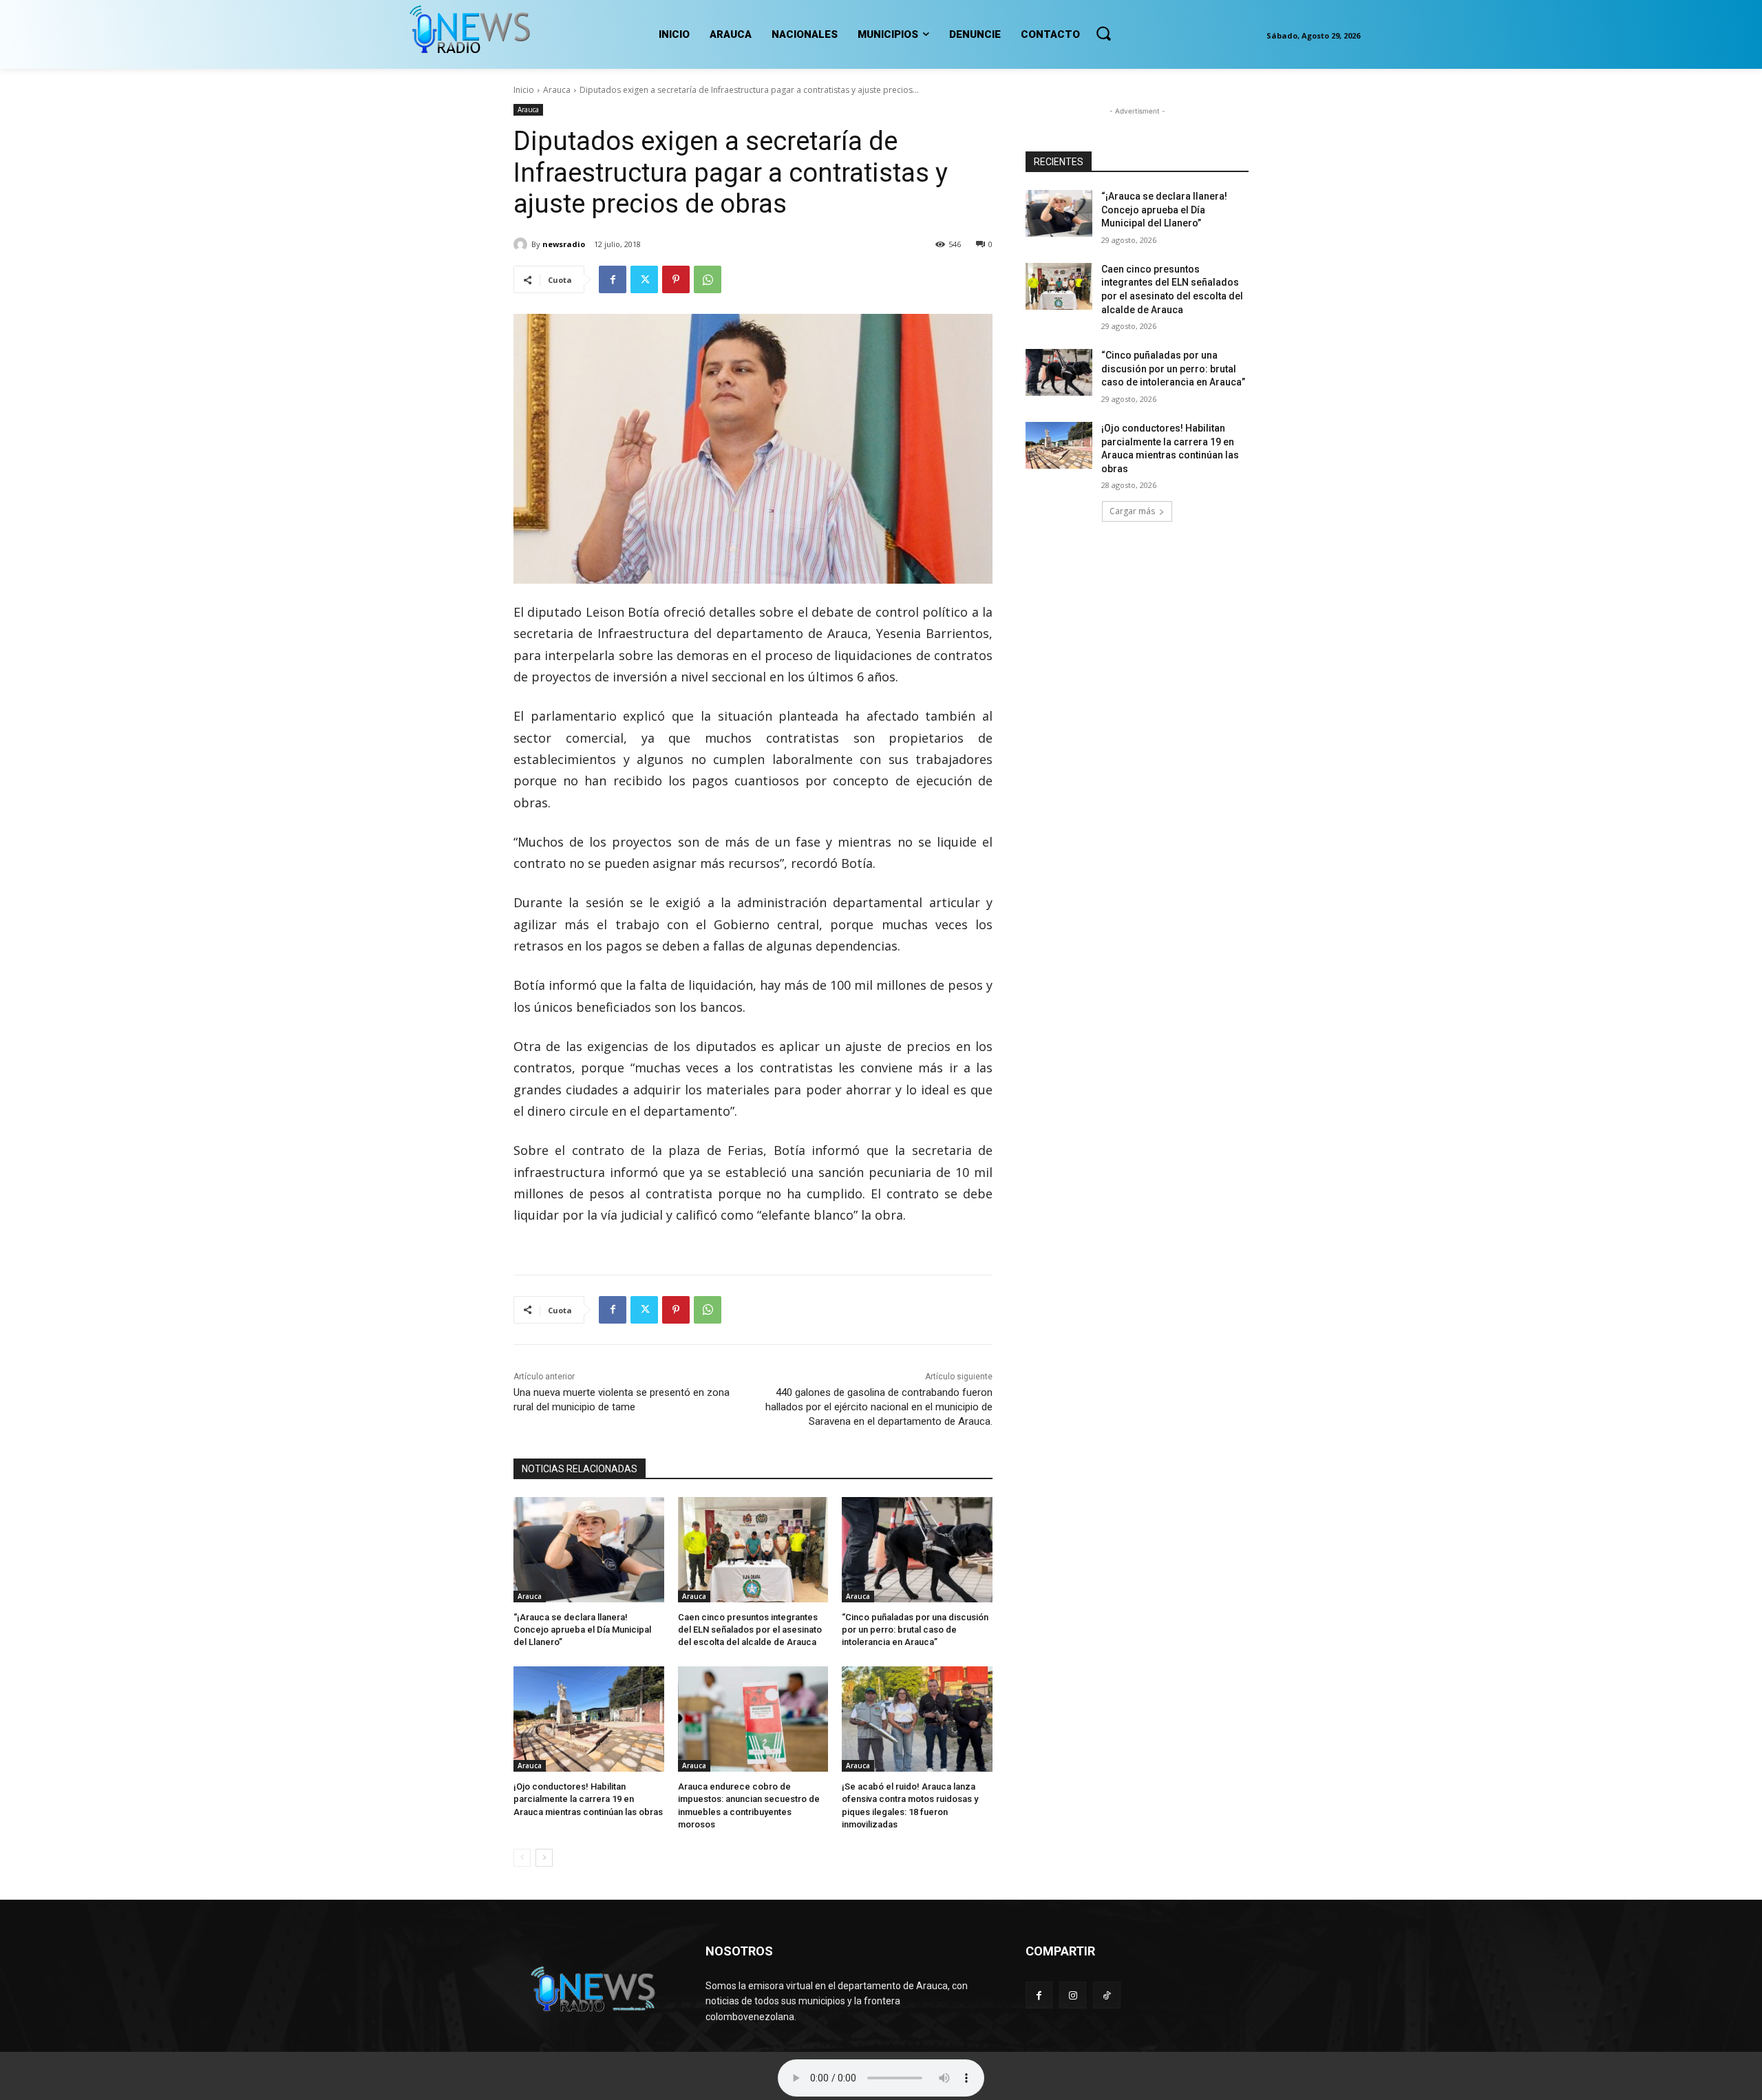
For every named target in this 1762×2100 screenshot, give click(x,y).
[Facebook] (613, 279)
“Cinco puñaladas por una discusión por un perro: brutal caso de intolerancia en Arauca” (915, 1630)
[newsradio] (522, 244)
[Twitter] (644, 279)
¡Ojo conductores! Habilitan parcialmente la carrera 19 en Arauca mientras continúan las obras (588, 1799)
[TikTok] (1106, 1995)
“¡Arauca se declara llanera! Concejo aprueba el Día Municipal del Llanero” (582, 1630)
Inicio (524, 90)
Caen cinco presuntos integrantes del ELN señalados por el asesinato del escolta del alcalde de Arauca (750, 1630)
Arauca (557, 90)
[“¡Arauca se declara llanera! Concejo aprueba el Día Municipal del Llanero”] (589, 1550)
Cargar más (1132, 511)
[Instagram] (1073, 1995)
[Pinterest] (676, 279)
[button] (1103, 33)
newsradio (564, 244)
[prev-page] (522, 1858)
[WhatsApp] (708, 279)
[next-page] (544, 1858)
